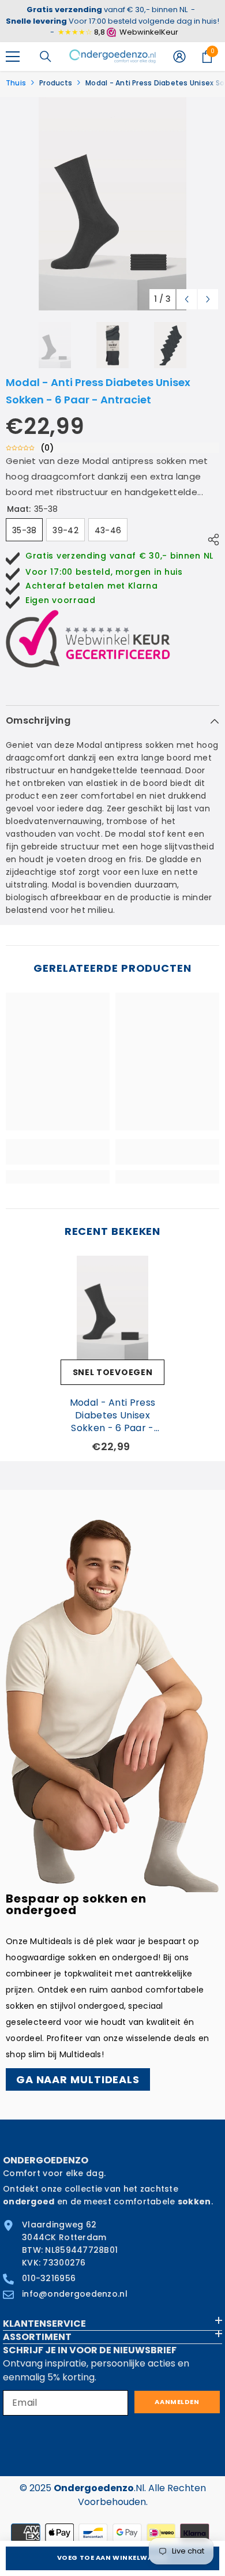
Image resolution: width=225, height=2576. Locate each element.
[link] (58, 1152)
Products (56, 83)
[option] (112, 204)
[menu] (13, 57)
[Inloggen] (179, 57)
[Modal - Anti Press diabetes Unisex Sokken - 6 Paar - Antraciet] (112, 1308)
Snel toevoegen (113, 1372)
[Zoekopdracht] (46, 57)
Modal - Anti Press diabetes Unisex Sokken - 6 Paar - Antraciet (113, 1416)
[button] (187, 299)
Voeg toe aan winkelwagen (112, 2558)
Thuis (16, 83)
